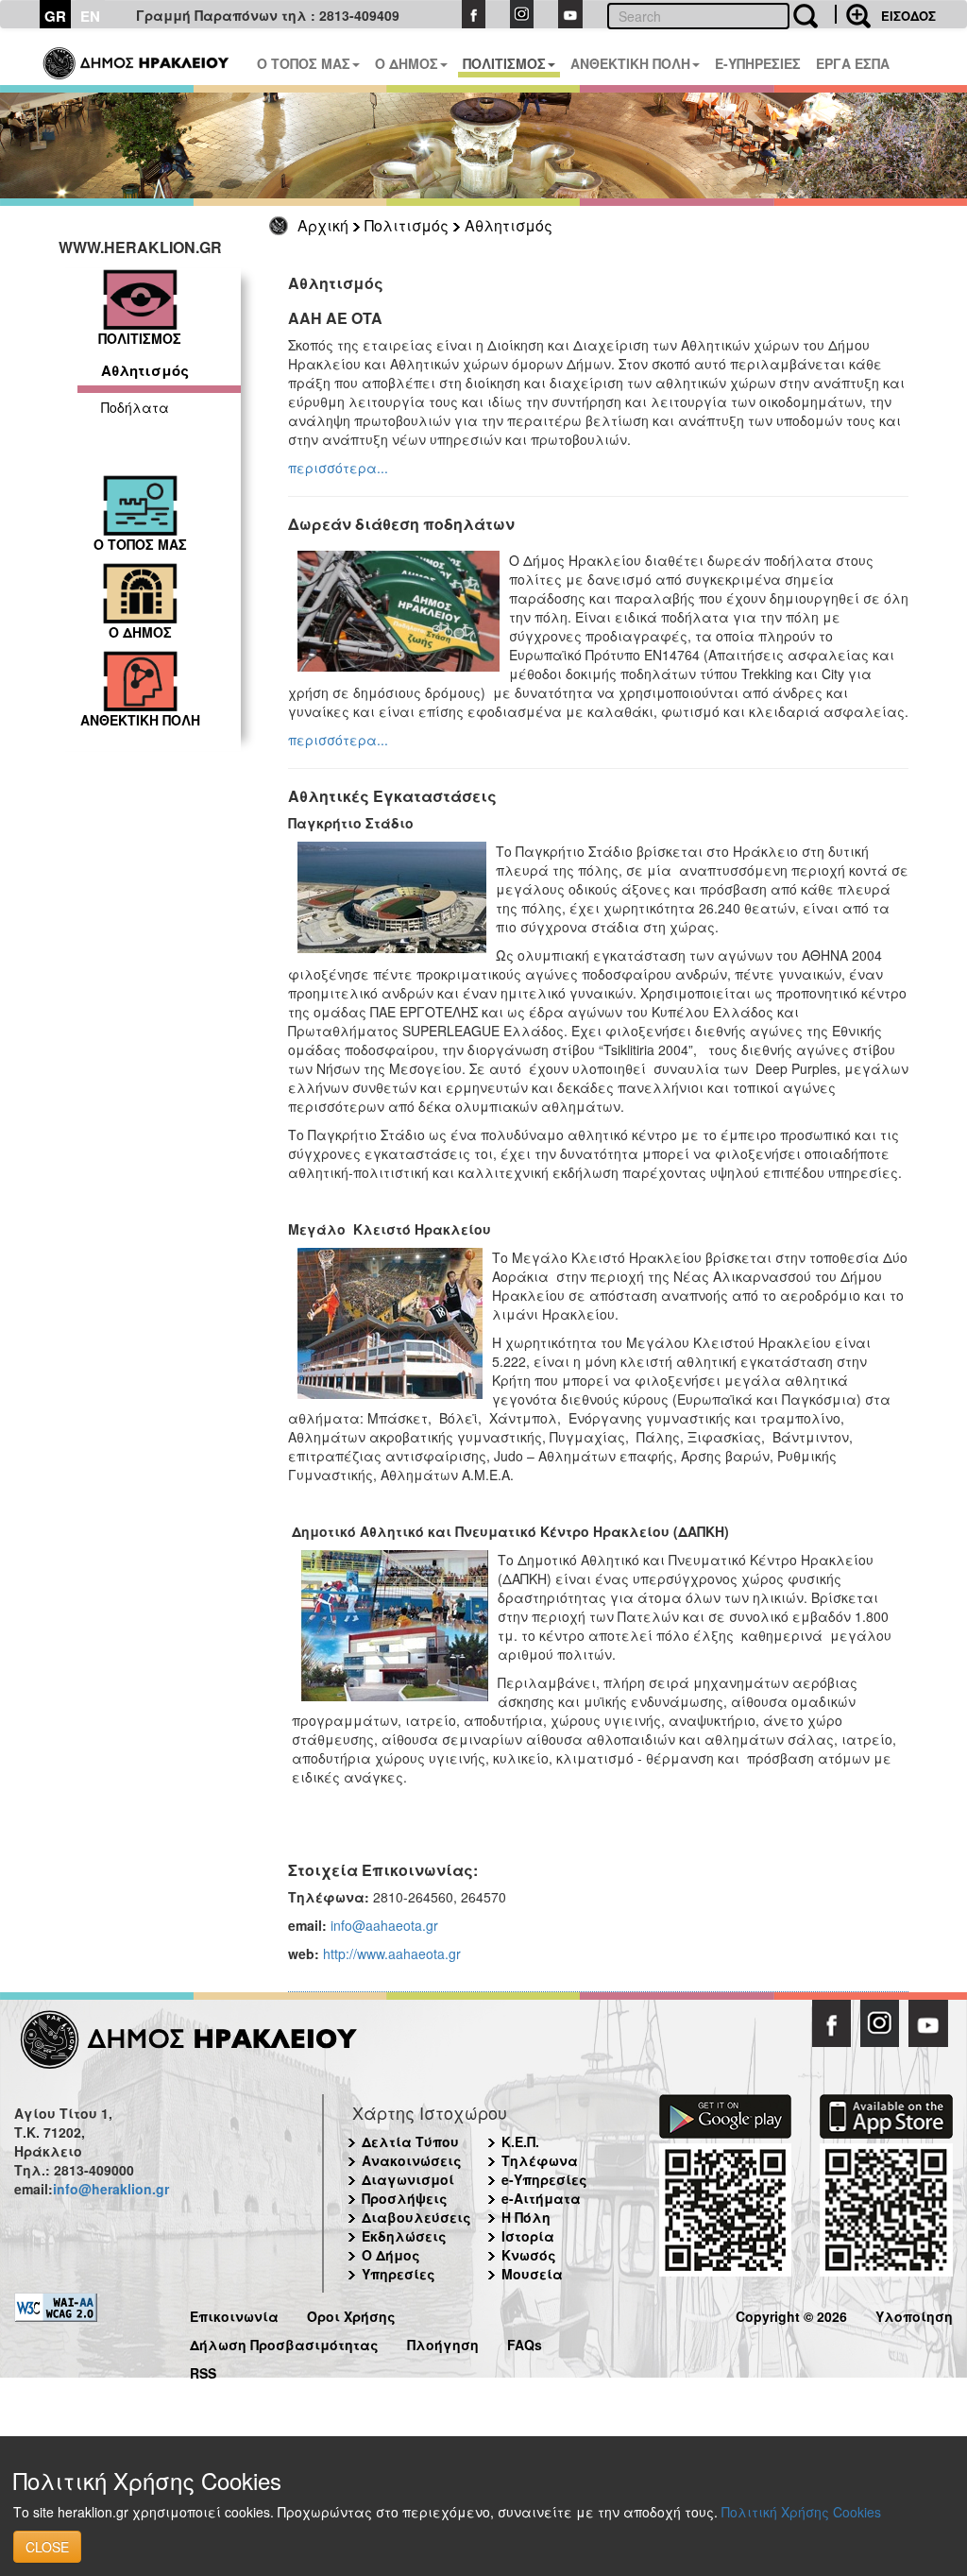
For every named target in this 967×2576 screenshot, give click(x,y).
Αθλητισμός (509, 225)
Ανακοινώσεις (412, 2160)
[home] (137, 57)
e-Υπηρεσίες (544, 2179)
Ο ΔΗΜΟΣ (407, 63)
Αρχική (323, 225)
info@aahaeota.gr (384, 1925)
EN (90, 16)
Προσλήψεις (405, 2198)
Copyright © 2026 (791, 2314)
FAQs (525, 2342)
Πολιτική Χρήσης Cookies (801, 2512)
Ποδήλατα (135, 407)
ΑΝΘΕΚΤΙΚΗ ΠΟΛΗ (630, 63)
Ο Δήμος (391, 2255)
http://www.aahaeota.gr (392, 1953)
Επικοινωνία (234, 2314)
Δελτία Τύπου (410, 2141)
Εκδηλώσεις (404, 2236)
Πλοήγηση (443, 2342)
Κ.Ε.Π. (520, 2141)
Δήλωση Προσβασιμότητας (284, 2342)
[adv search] (853, 14)
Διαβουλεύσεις (416, 2217)
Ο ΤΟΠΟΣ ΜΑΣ (304, 63)
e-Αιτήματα (541, 2198)
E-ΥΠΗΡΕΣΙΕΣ (758, 63)
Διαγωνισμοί (408, 2179)
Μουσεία (532, 2274)
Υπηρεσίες (399, 2274)
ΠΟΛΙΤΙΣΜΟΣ (504, 63)
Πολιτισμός (407, 225)
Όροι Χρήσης (351, 2314)
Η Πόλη (526, 2217)
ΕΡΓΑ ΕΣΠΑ (853, 63)
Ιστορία (528, 2236)
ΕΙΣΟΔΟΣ (908, 16)
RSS (203, 2371)
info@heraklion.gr (111, 2189)
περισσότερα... (338, 468)
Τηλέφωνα (540, 2160)
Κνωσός (529, 2255)
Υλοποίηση (914, 2314)
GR (55, 16)
